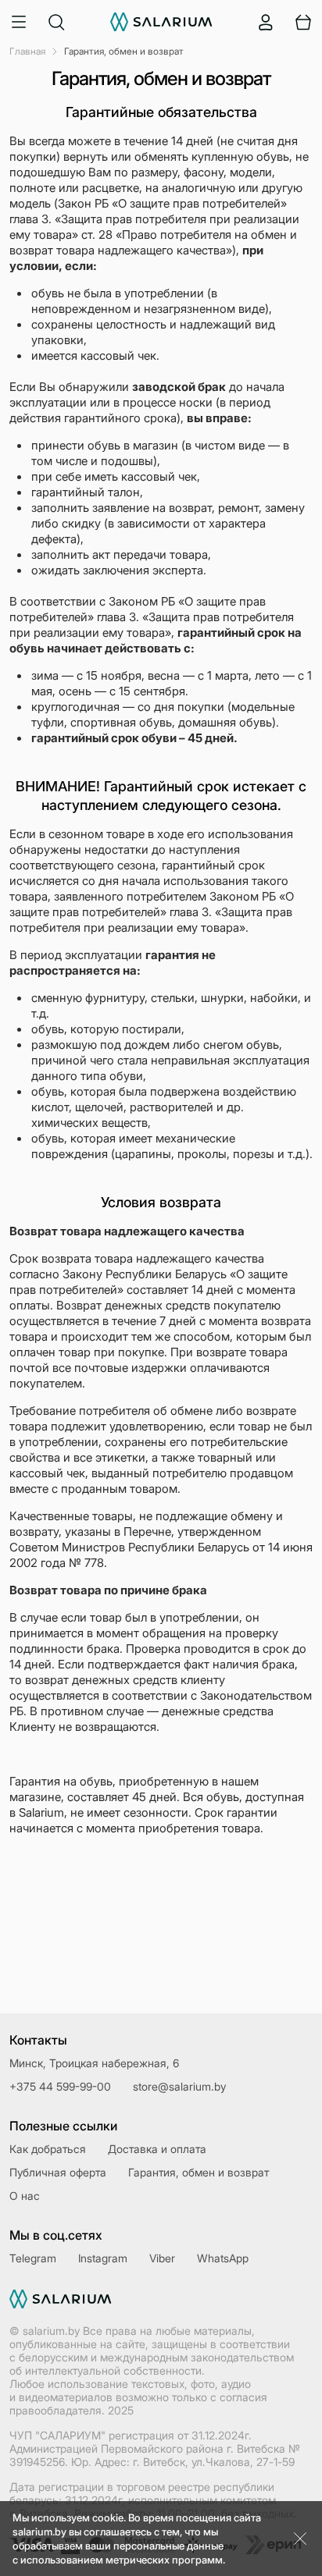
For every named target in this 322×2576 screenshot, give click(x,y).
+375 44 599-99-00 (60, 2086)
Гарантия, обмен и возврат (199, 2172)
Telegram (33, 2258)
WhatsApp (223, 2258)
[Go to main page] (161, 22)
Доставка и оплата (157, 2149)
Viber (162, 2258)
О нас (25, 2196)
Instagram (103, 2258)
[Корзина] (303, 22)
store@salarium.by (179, 2086)
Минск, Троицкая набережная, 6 (94, 2063)
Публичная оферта (58, 2172)
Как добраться (48, 2149)
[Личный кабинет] (266, 22)
